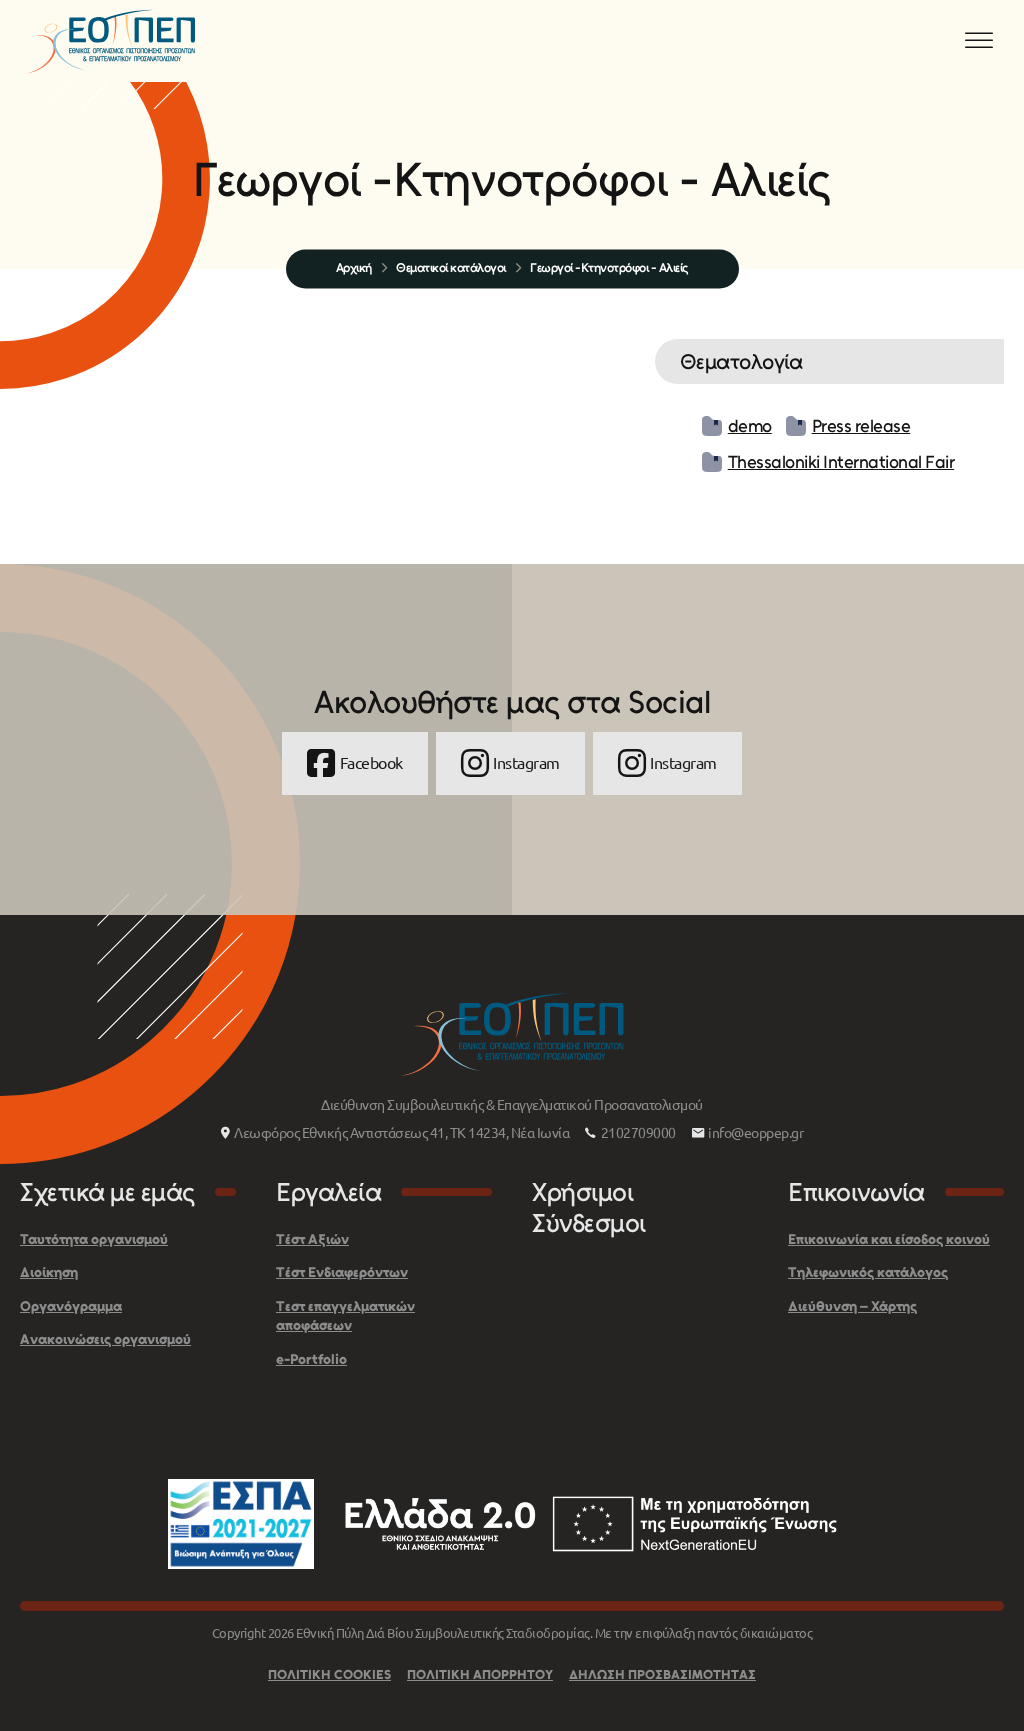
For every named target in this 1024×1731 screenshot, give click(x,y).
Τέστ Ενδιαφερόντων (342, 1272)
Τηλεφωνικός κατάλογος (868, 1272)
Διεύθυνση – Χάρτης (852, 1306)
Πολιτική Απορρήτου (480, 1674)
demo (750, 425)
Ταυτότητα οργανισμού (94, 1239)
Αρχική (354, 267)
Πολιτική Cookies (329, 1674)
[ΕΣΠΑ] (241, 1524)
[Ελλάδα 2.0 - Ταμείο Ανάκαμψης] (591, 1524)
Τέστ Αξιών (312, 1239)
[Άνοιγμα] (979, 40)
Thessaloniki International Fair (841, 461)
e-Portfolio (311, 1359)
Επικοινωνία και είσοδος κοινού (889, 1239)
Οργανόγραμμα (71, 1306)
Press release (861, 425)
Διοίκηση (49, 1272)
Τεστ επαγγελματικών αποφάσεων (345, 1316)
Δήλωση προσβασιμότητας (662, 1674)
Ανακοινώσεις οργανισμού (105, 1339)
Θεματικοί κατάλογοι (451, 267)
